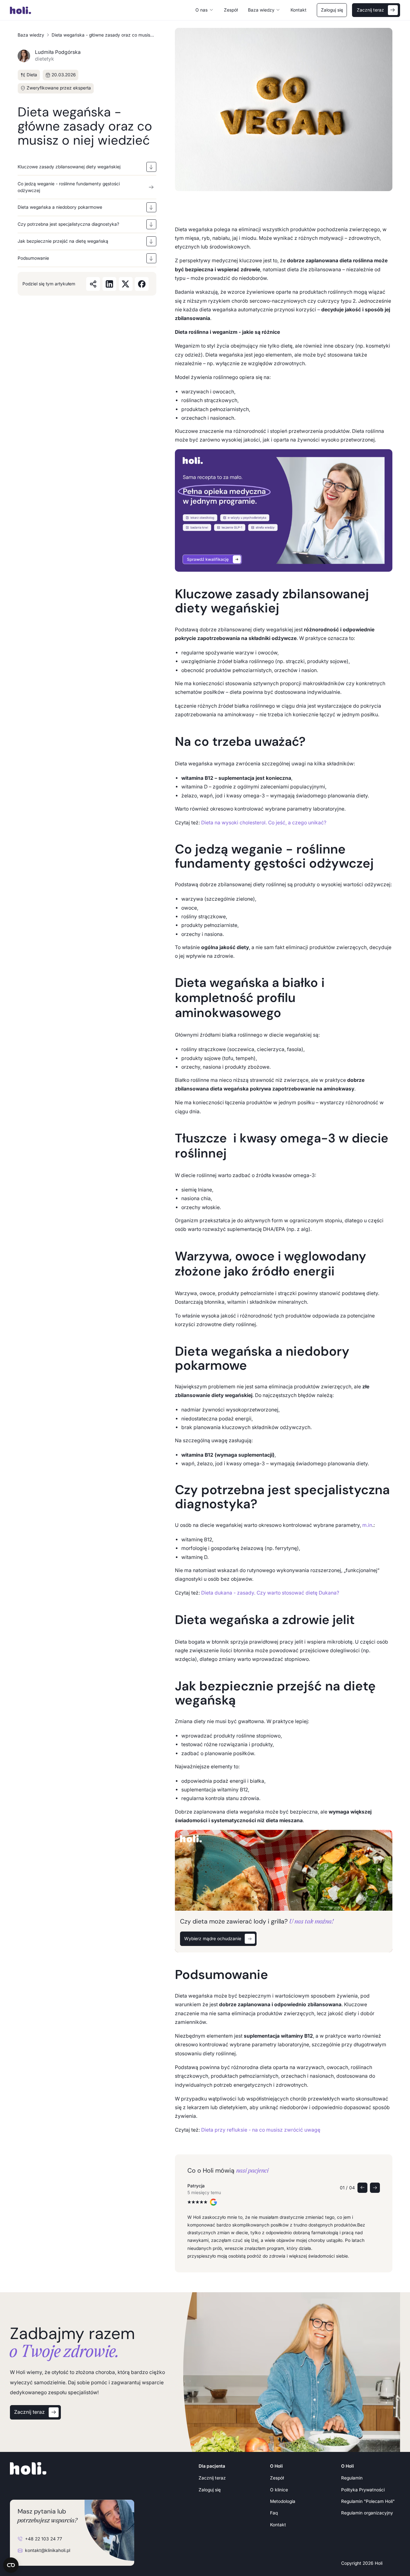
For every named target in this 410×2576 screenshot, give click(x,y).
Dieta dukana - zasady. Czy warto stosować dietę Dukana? (270, 1593)
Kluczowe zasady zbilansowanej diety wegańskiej (69, 167)
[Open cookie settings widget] (11, 2565)
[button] (205, 10)
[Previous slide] (362, 2188)
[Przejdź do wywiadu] (284, 510)
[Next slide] (375, 2188)
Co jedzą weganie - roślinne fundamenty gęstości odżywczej (69, 187)
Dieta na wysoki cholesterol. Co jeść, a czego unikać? (263, 823)
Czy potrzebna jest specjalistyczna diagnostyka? (68, 224)
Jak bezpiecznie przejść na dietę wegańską (64, 241)
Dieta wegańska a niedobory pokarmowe (60, 207)
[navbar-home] (31, 10)
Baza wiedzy (31, 35)
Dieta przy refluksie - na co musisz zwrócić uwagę (260, 2130)
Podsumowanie (33, 258)
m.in (367, 1525)
